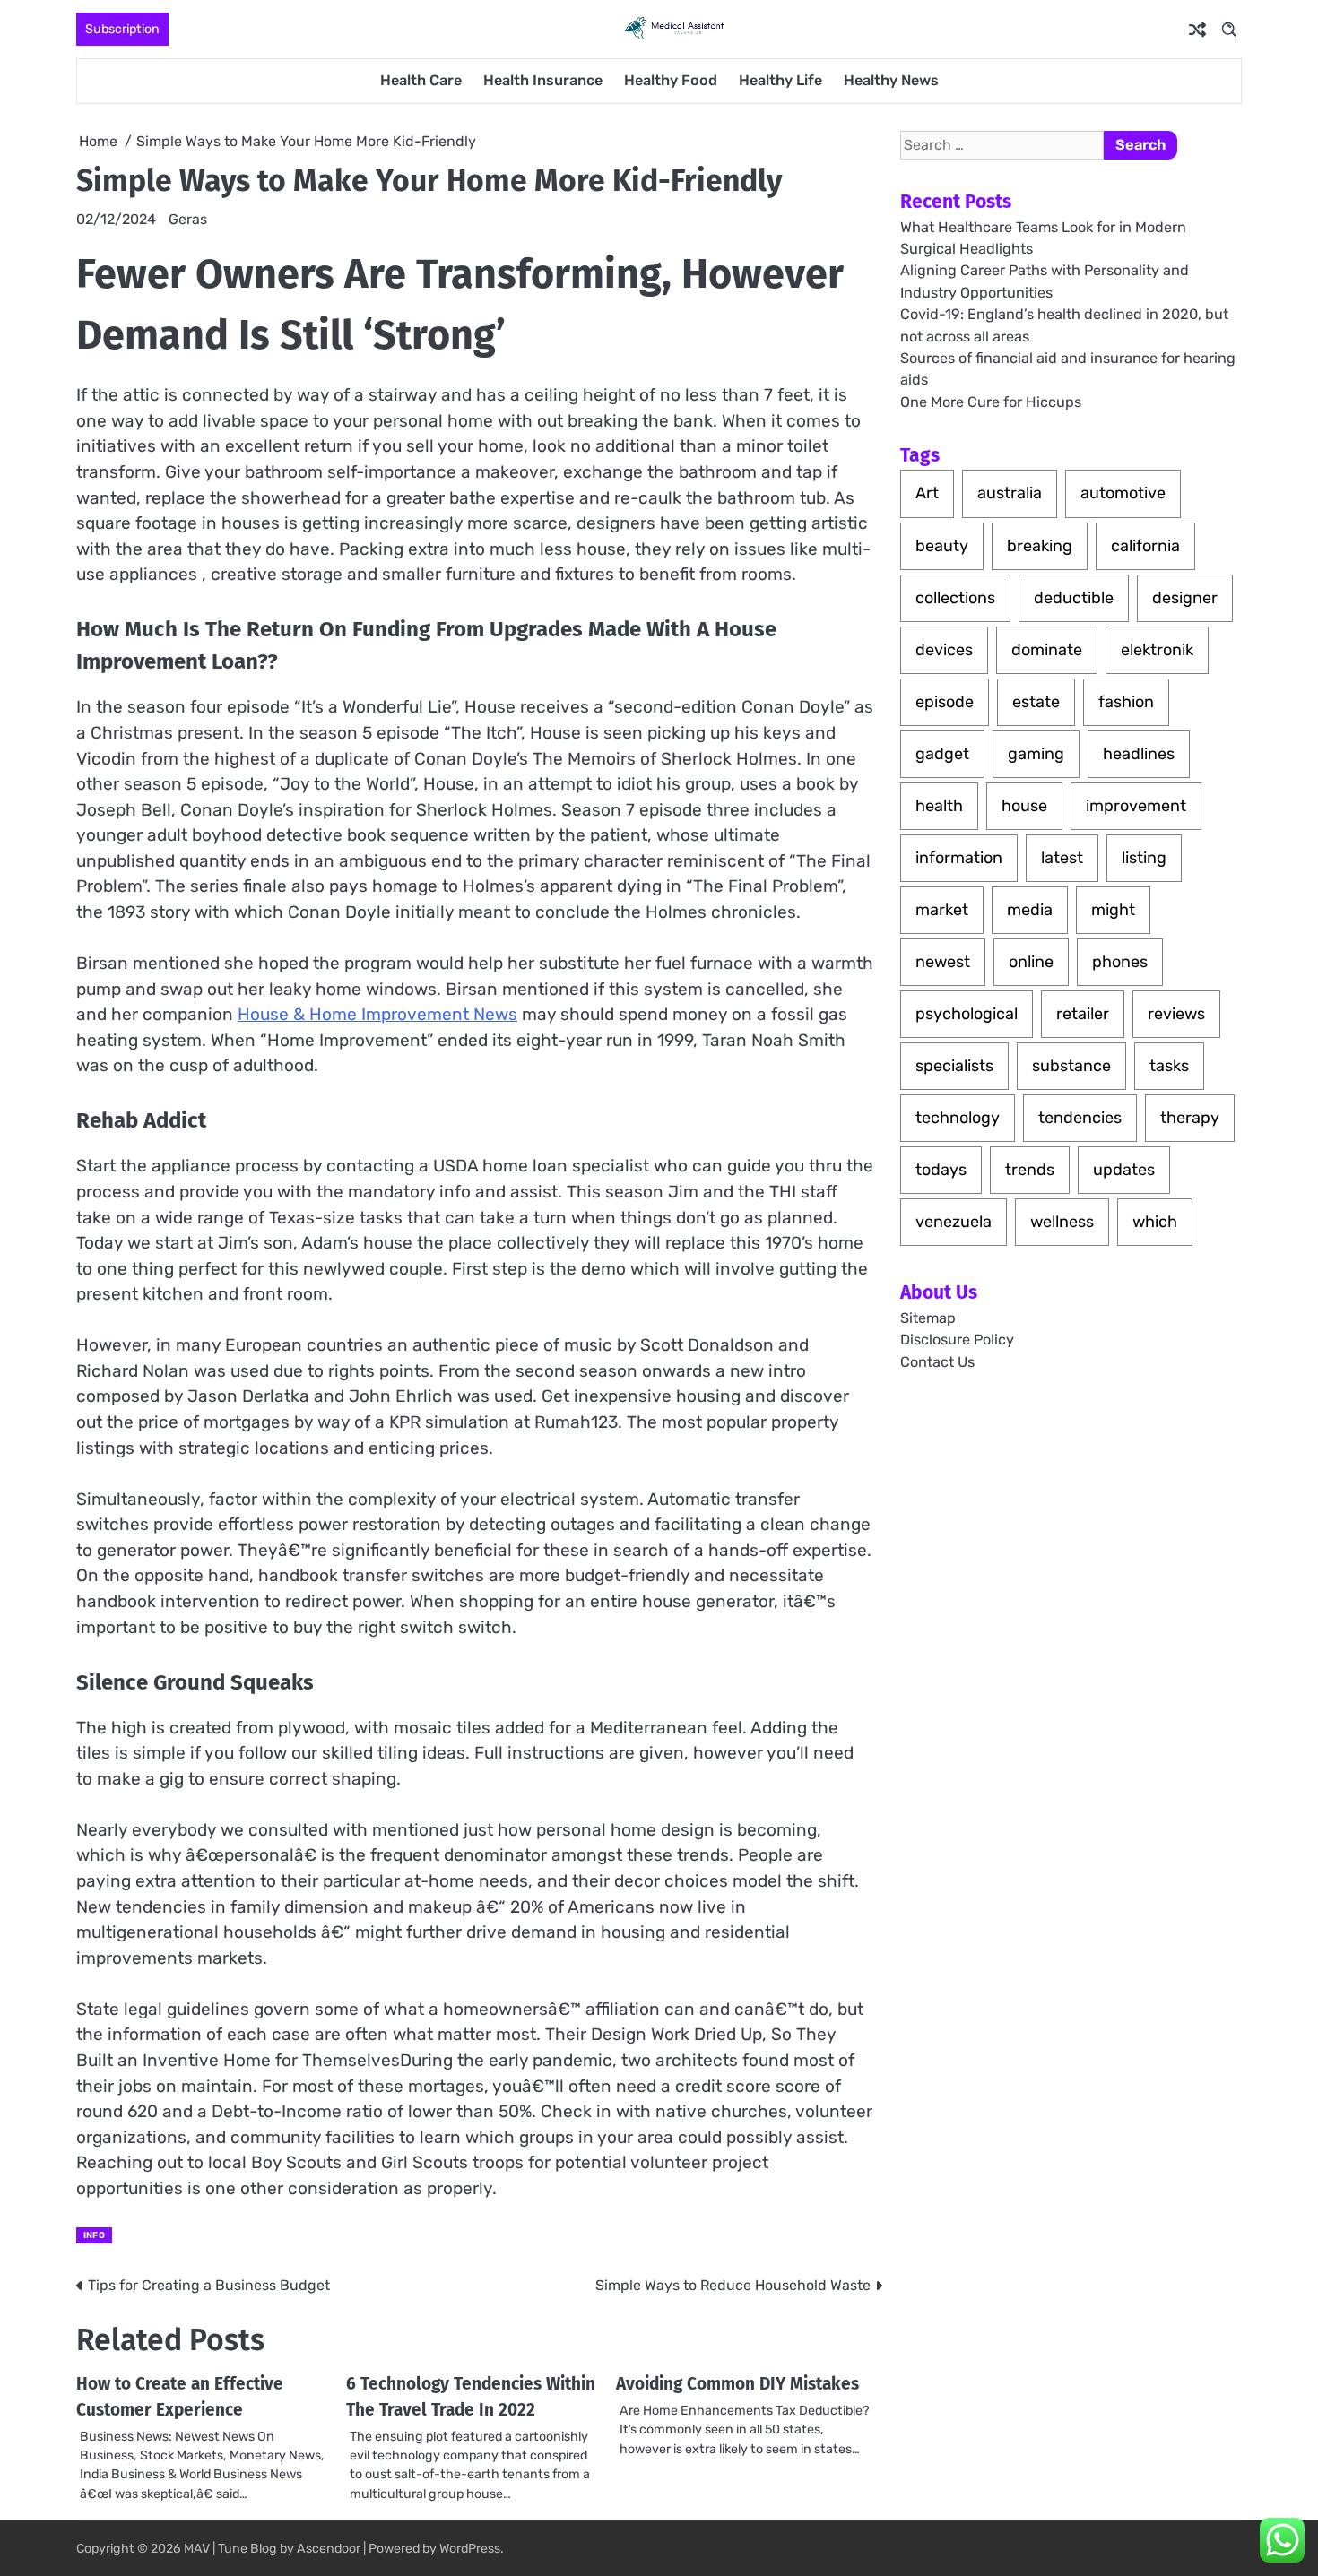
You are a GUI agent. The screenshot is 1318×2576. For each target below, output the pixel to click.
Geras (188, 219)
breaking (1040, 545)
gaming (1036, 753)
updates (1124, 1170)
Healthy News (891, 80)
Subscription (122, 29)
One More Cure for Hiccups (991, 401)
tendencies (1080, 1118)
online (1031, 962)
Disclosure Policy (957, 1340)
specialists (954, 1066)
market (942, 910)
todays (941, 1170)
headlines (1139, 753)
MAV (197, 2549)
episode (945, 701)
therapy (1190, 1118)
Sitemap (928, 1318)
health (939, 806)
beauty (942, 545)
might (1113, 910)
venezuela (954, 1222)
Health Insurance (543, 80)
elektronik (1157, 649)
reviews (1176, 1014)
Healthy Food (671, 80)
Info (94, 2235)
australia (1010, 493)
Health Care (421, 80)
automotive (1123, 493)
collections (955, 597)
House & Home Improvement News (377, 1014)
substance (1071, 1066)
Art (927, 493)
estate (1036, 701)
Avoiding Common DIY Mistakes (737, 2384)
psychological (967, 1014)
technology (958, 1118)
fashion (1126, 701)
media (1030, 910)
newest (943, 962)
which (1155, 1222)
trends (1030, 1170)
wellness (1062, 1222)
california (1145, 545)
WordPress (470, 2549)
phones (1120, 962)
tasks (1169, 1066)
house (1024, 806)
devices (944, 649)
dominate (1047, 649)
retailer (1083, 1014)
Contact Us (937, 1361)
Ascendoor (329, 2549)
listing (1144, 858)
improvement (1136, 806)
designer (1185, 597)
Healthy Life (780, 80)
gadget (942, 753)
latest (1062, 858)
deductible (1074, 597)
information (959, 858)
